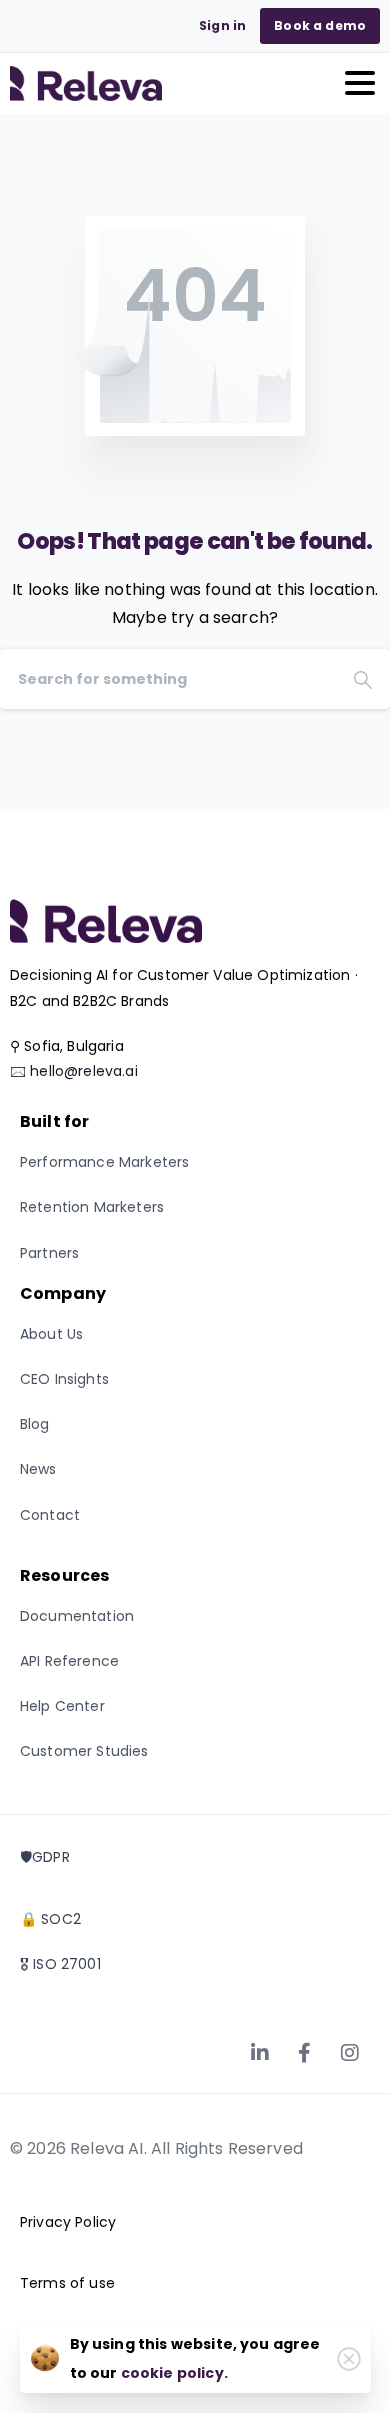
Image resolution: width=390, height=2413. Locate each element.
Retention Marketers (92, 1207)
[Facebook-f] (305, 2053)
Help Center (62, 1706)
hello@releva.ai (83, 1071)
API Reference (69, 1661)
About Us (51, 1334)
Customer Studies (84, 1751)
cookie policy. (174, 2373)
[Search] (363, 679)
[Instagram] (350, 2053)
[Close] (349, 2359)
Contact (50, 1515)
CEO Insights (64, 1379)
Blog (35, 1424)
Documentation (77, 1616)
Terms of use (67, 2283)
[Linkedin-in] (260, 2053)
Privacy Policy (68, 2222)
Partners (49, 1253)
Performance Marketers (104, 1162)
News (38, 1469)
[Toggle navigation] (360, 83)
